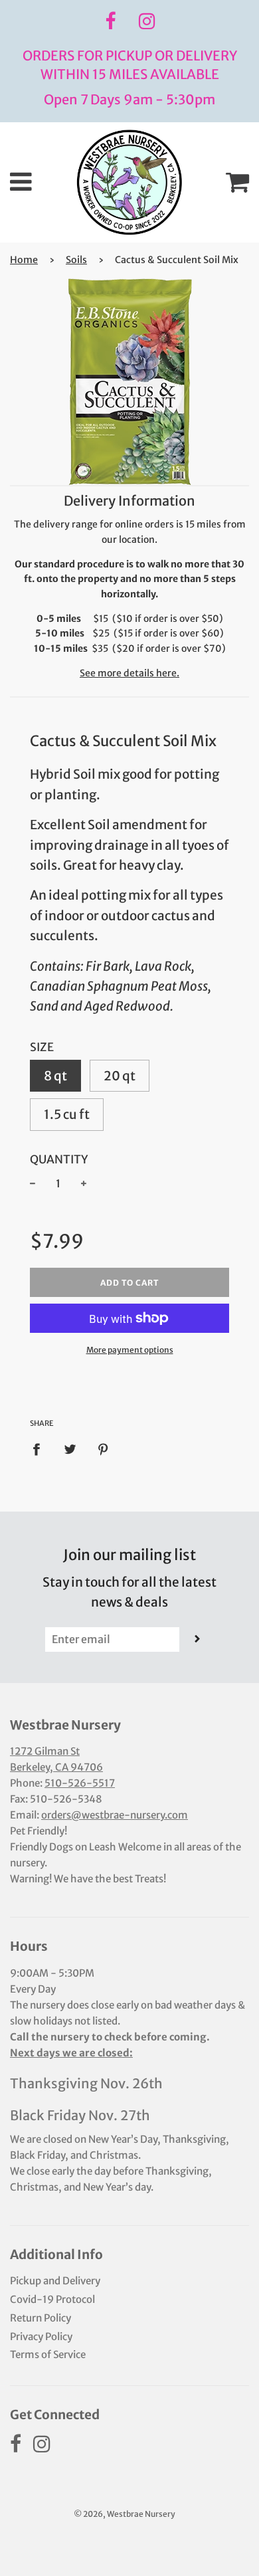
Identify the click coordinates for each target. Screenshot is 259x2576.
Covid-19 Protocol (52, 2299)
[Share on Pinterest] (104, 1449)
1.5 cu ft (67, 1114)
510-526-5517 (80, 1783)
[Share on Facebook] (41, 1449)
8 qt (55, 1076)
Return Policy (41, 2318)
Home (24, 260)
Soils (76, 260)
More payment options (130, 1350)
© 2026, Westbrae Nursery (125, 2514)
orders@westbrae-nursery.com (115, 1815)
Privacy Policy (41, 2336)
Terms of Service (48, 2354)
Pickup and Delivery (55, 2281)
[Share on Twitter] (70, 1449)
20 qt (120, 1076)
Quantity (59, 1159)
